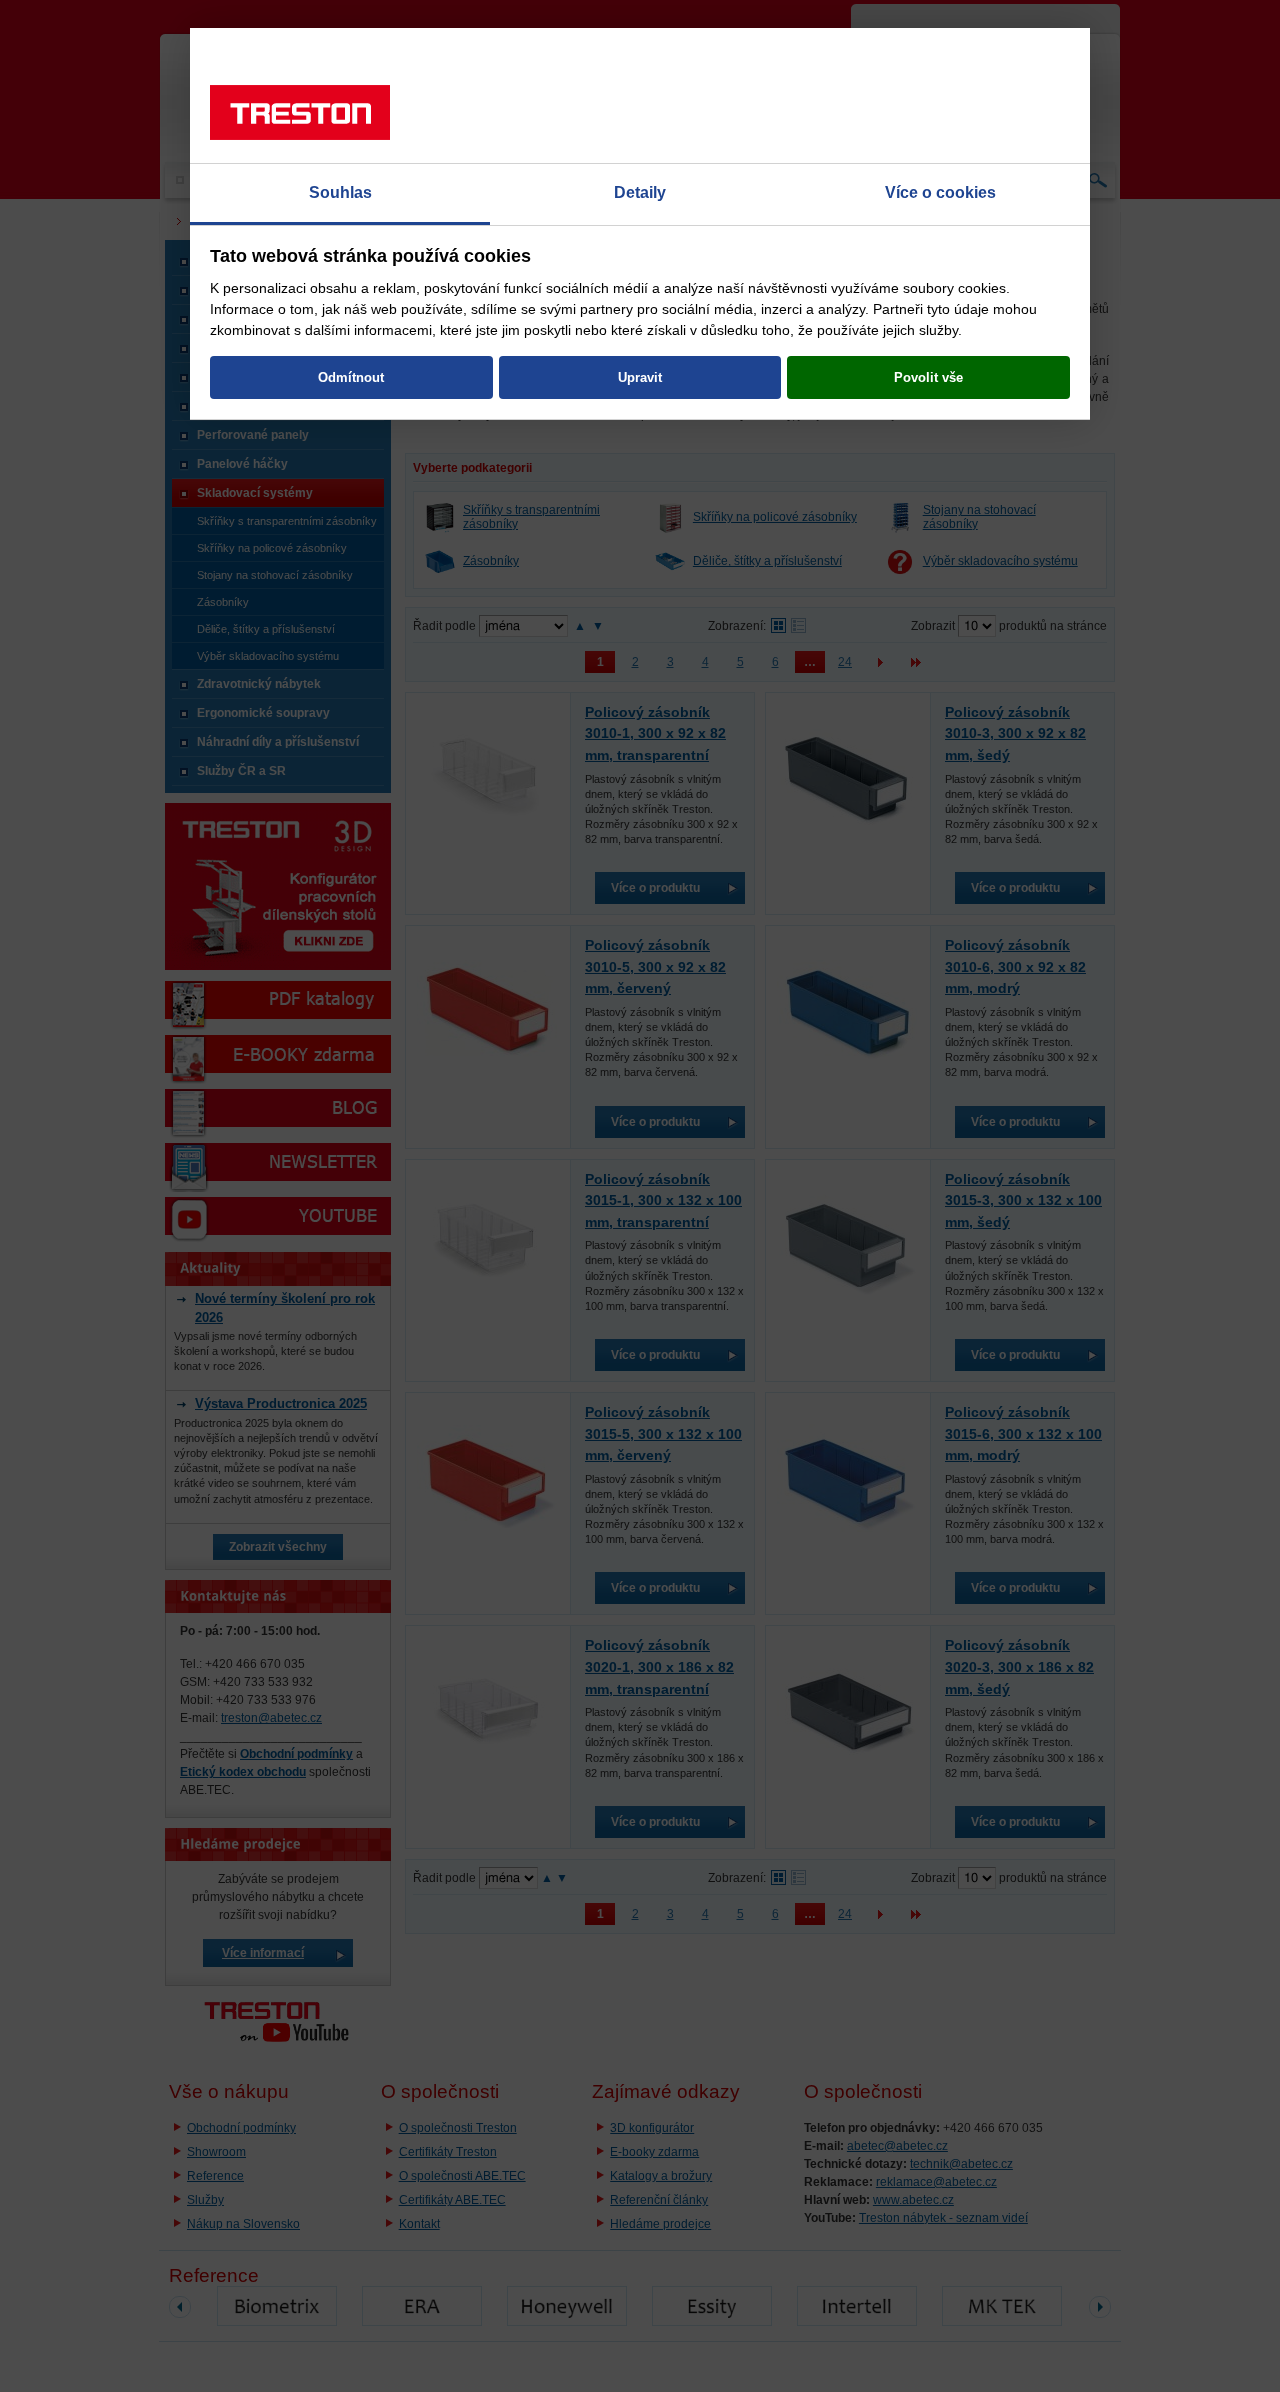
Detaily (640, 192)
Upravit (640, 377)
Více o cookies (940, 192)
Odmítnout (351, 377)
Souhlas (340, 192)
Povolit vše (928, 377)
